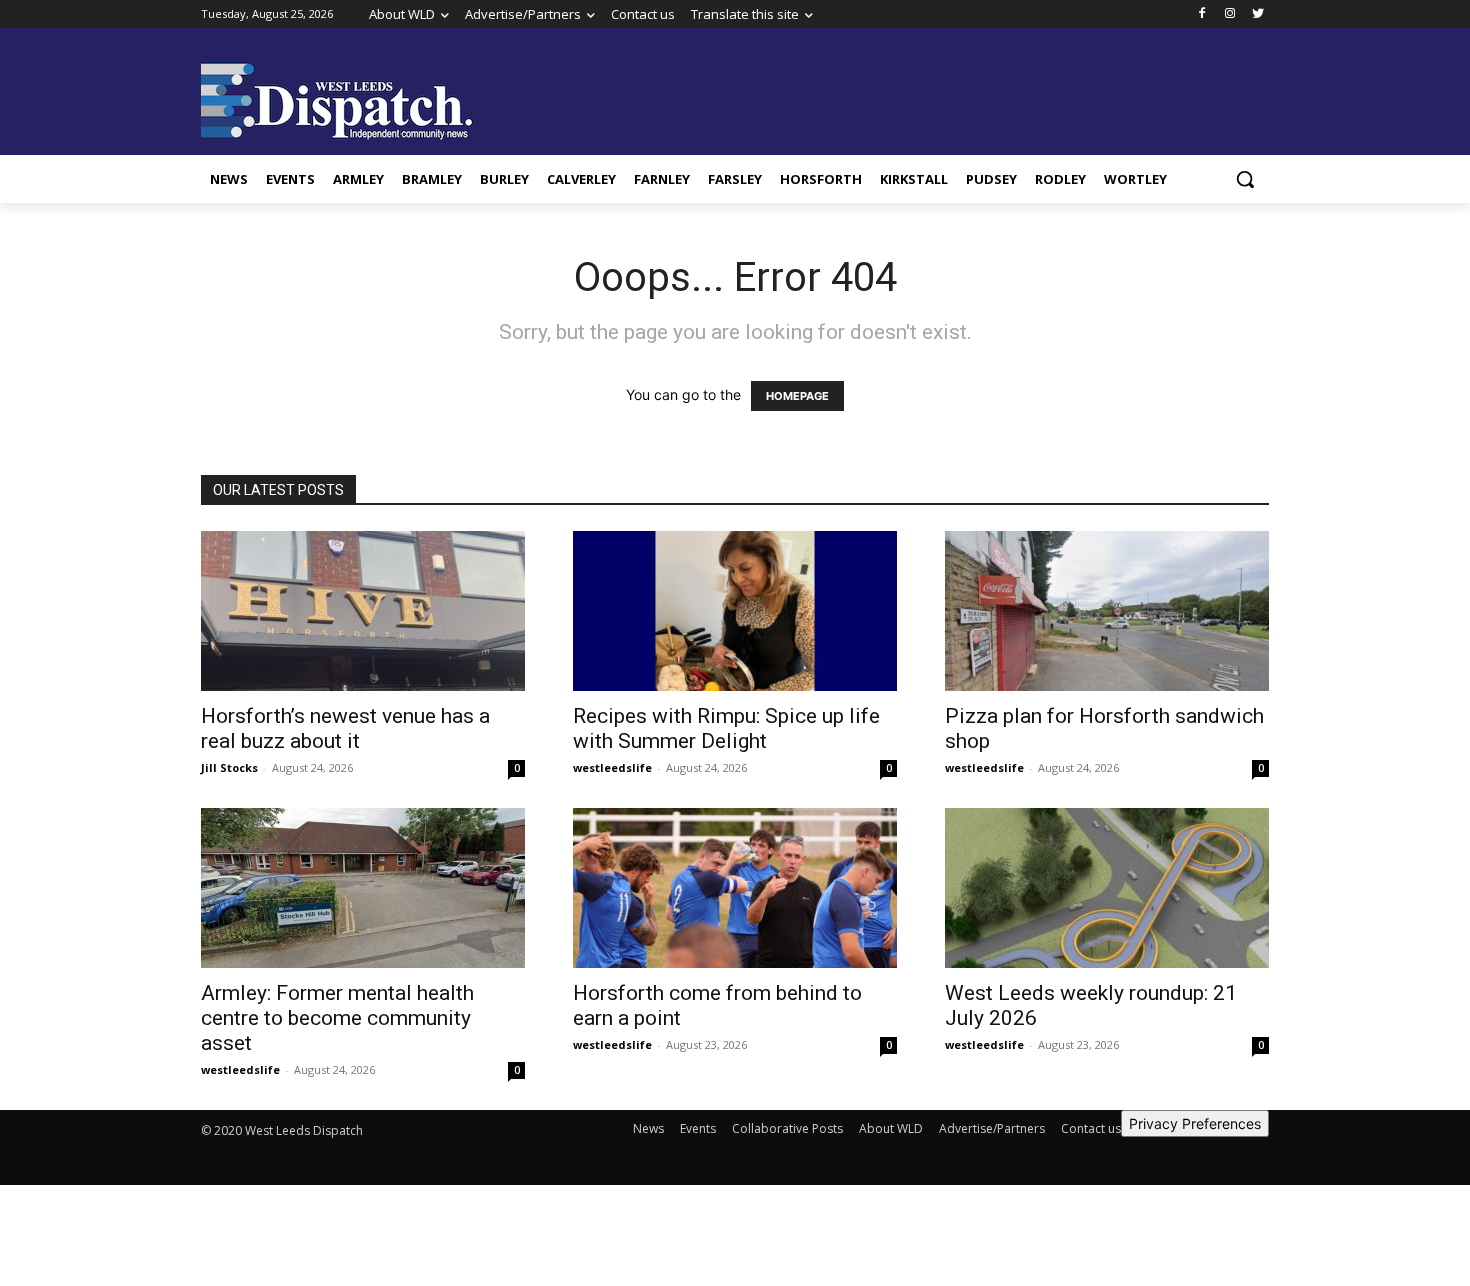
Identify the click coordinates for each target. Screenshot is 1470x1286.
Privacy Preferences (1195, 1123)
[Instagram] (1229, 14)
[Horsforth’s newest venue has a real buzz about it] (363, 611)
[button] (1245, 179)
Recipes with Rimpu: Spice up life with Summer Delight (726, 728)
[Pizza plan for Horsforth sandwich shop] (1107, 611)
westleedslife (612, 767)
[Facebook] (1202, 14)
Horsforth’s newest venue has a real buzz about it (345, 728)
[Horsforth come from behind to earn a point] (735, 888)
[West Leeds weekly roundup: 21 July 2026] (1107, 888)
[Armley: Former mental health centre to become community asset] (363, 888)
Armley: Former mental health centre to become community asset (337, 1018)
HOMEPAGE (797, 396)
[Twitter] (1257, 14)
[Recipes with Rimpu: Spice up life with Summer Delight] (735, 611)
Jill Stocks (229, 767)
